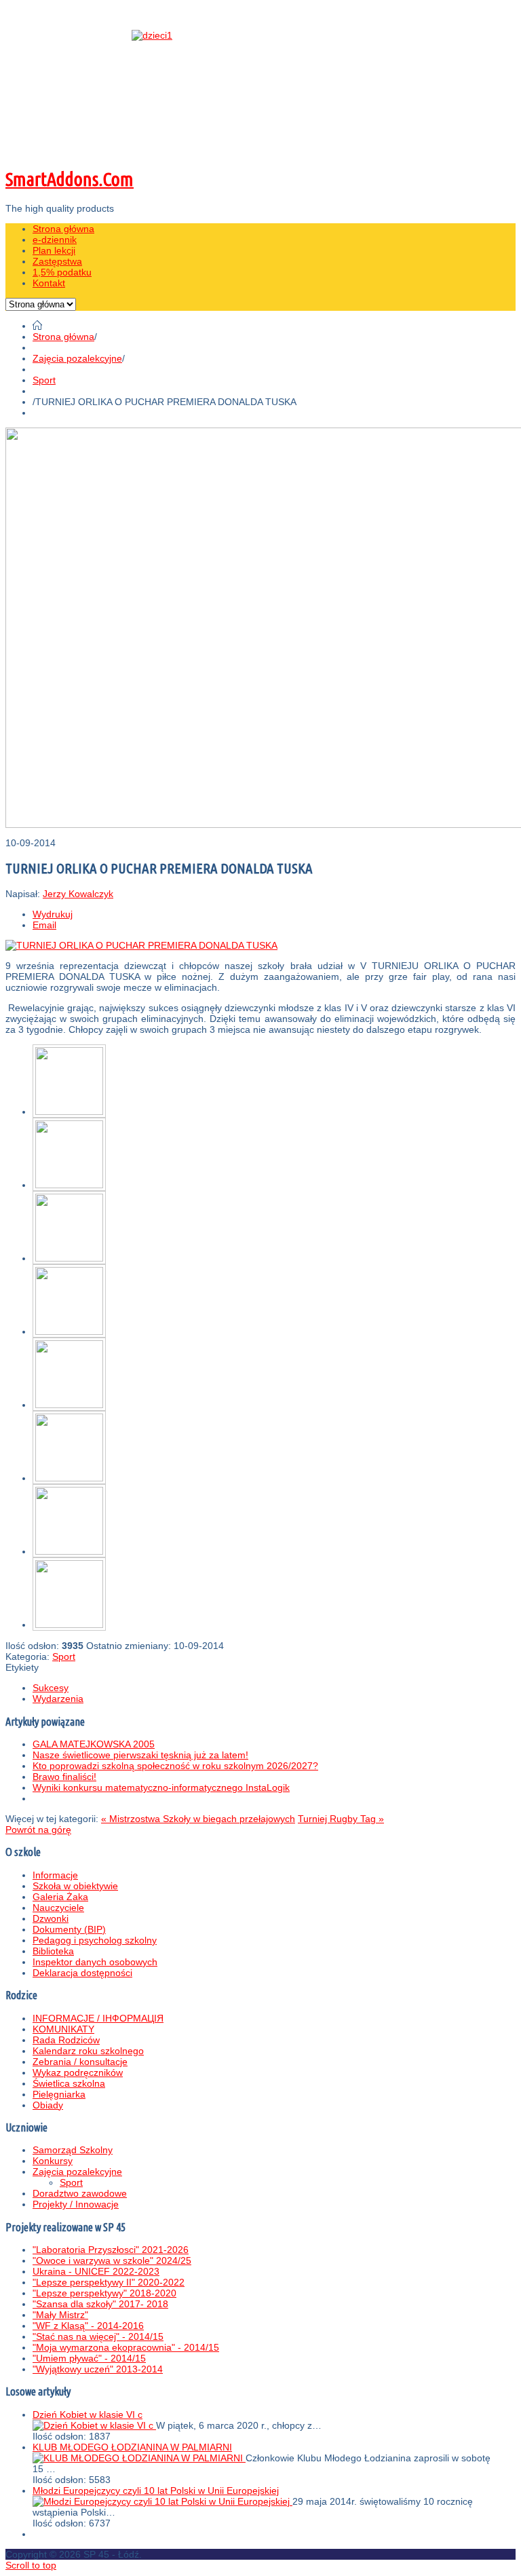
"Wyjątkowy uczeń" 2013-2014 (98, 2369)
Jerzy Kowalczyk (78, 894)
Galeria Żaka (60, 1897)
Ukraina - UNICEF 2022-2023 (96, 2271)
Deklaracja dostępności (82, 1973)
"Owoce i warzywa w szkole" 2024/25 (112, 2260)
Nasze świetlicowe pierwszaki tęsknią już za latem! (140, 1755)
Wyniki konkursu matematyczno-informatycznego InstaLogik (161, 1787)
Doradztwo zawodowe (80, 2193)
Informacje (55, 1875)
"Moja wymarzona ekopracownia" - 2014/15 (126, 2347)
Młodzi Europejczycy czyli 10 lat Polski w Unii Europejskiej (156, 2490)
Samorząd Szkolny (73, 2150)
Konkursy (53, 2161)
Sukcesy (51, 1688)
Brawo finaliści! (64, 1777)
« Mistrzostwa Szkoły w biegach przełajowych (198, 1819)
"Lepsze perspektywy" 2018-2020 (104, 2293)
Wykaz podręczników (78, 2072)
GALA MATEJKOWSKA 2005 (94, 1744)
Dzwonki (51, 1918)
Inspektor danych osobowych (95, 1962)
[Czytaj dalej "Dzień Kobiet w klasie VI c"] (94, 2425)
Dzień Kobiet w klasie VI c (88, 2414)
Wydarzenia (58, 1699)
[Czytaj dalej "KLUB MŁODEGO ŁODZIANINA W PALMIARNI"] (139, 2458)
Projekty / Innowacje (76, 2204)
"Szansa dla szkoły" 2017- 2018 (100, 2304)
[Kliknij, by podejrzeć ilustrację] (141, 945)
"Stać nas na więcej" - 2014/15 (98, 2336)
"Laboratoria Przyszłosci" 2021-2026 (111, 2250)
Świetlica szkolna (69, 2083)
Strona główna (63, 337)
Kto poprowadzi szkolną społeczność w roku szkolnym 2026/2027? (175, 1766)
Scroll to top (31, 2565)
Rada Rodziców (66, 2040)
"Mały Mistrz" (60, 2315)
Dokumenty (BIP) (69, 1929)
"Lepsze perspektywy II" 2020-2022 (109, 2282)
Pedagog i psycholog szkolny (95, 1940)
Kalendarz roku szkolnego (88, 2051)
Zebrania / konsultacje (80, 2062)
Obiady (48, 2105)
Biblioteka (53, 1951)
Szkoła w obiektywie (75, 1886)
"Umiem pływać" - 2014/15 (89, 2358)
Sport (44, 380)
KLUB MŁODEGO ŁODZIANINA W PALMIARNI (132, 2447)
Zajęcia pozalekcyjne (77, 358)
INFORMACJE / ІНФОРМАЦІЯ (98, 2018)
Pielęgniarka (59, 2094)
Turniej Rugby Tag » (341, 1819)
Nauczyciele (58, 1908)
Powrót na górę (38, 1830)
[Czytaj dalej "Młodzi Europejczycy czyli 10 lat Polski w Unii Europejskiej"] (162, 2501)
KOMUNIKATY (63, 2029)
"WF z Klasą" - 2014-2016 (88, 2326)
